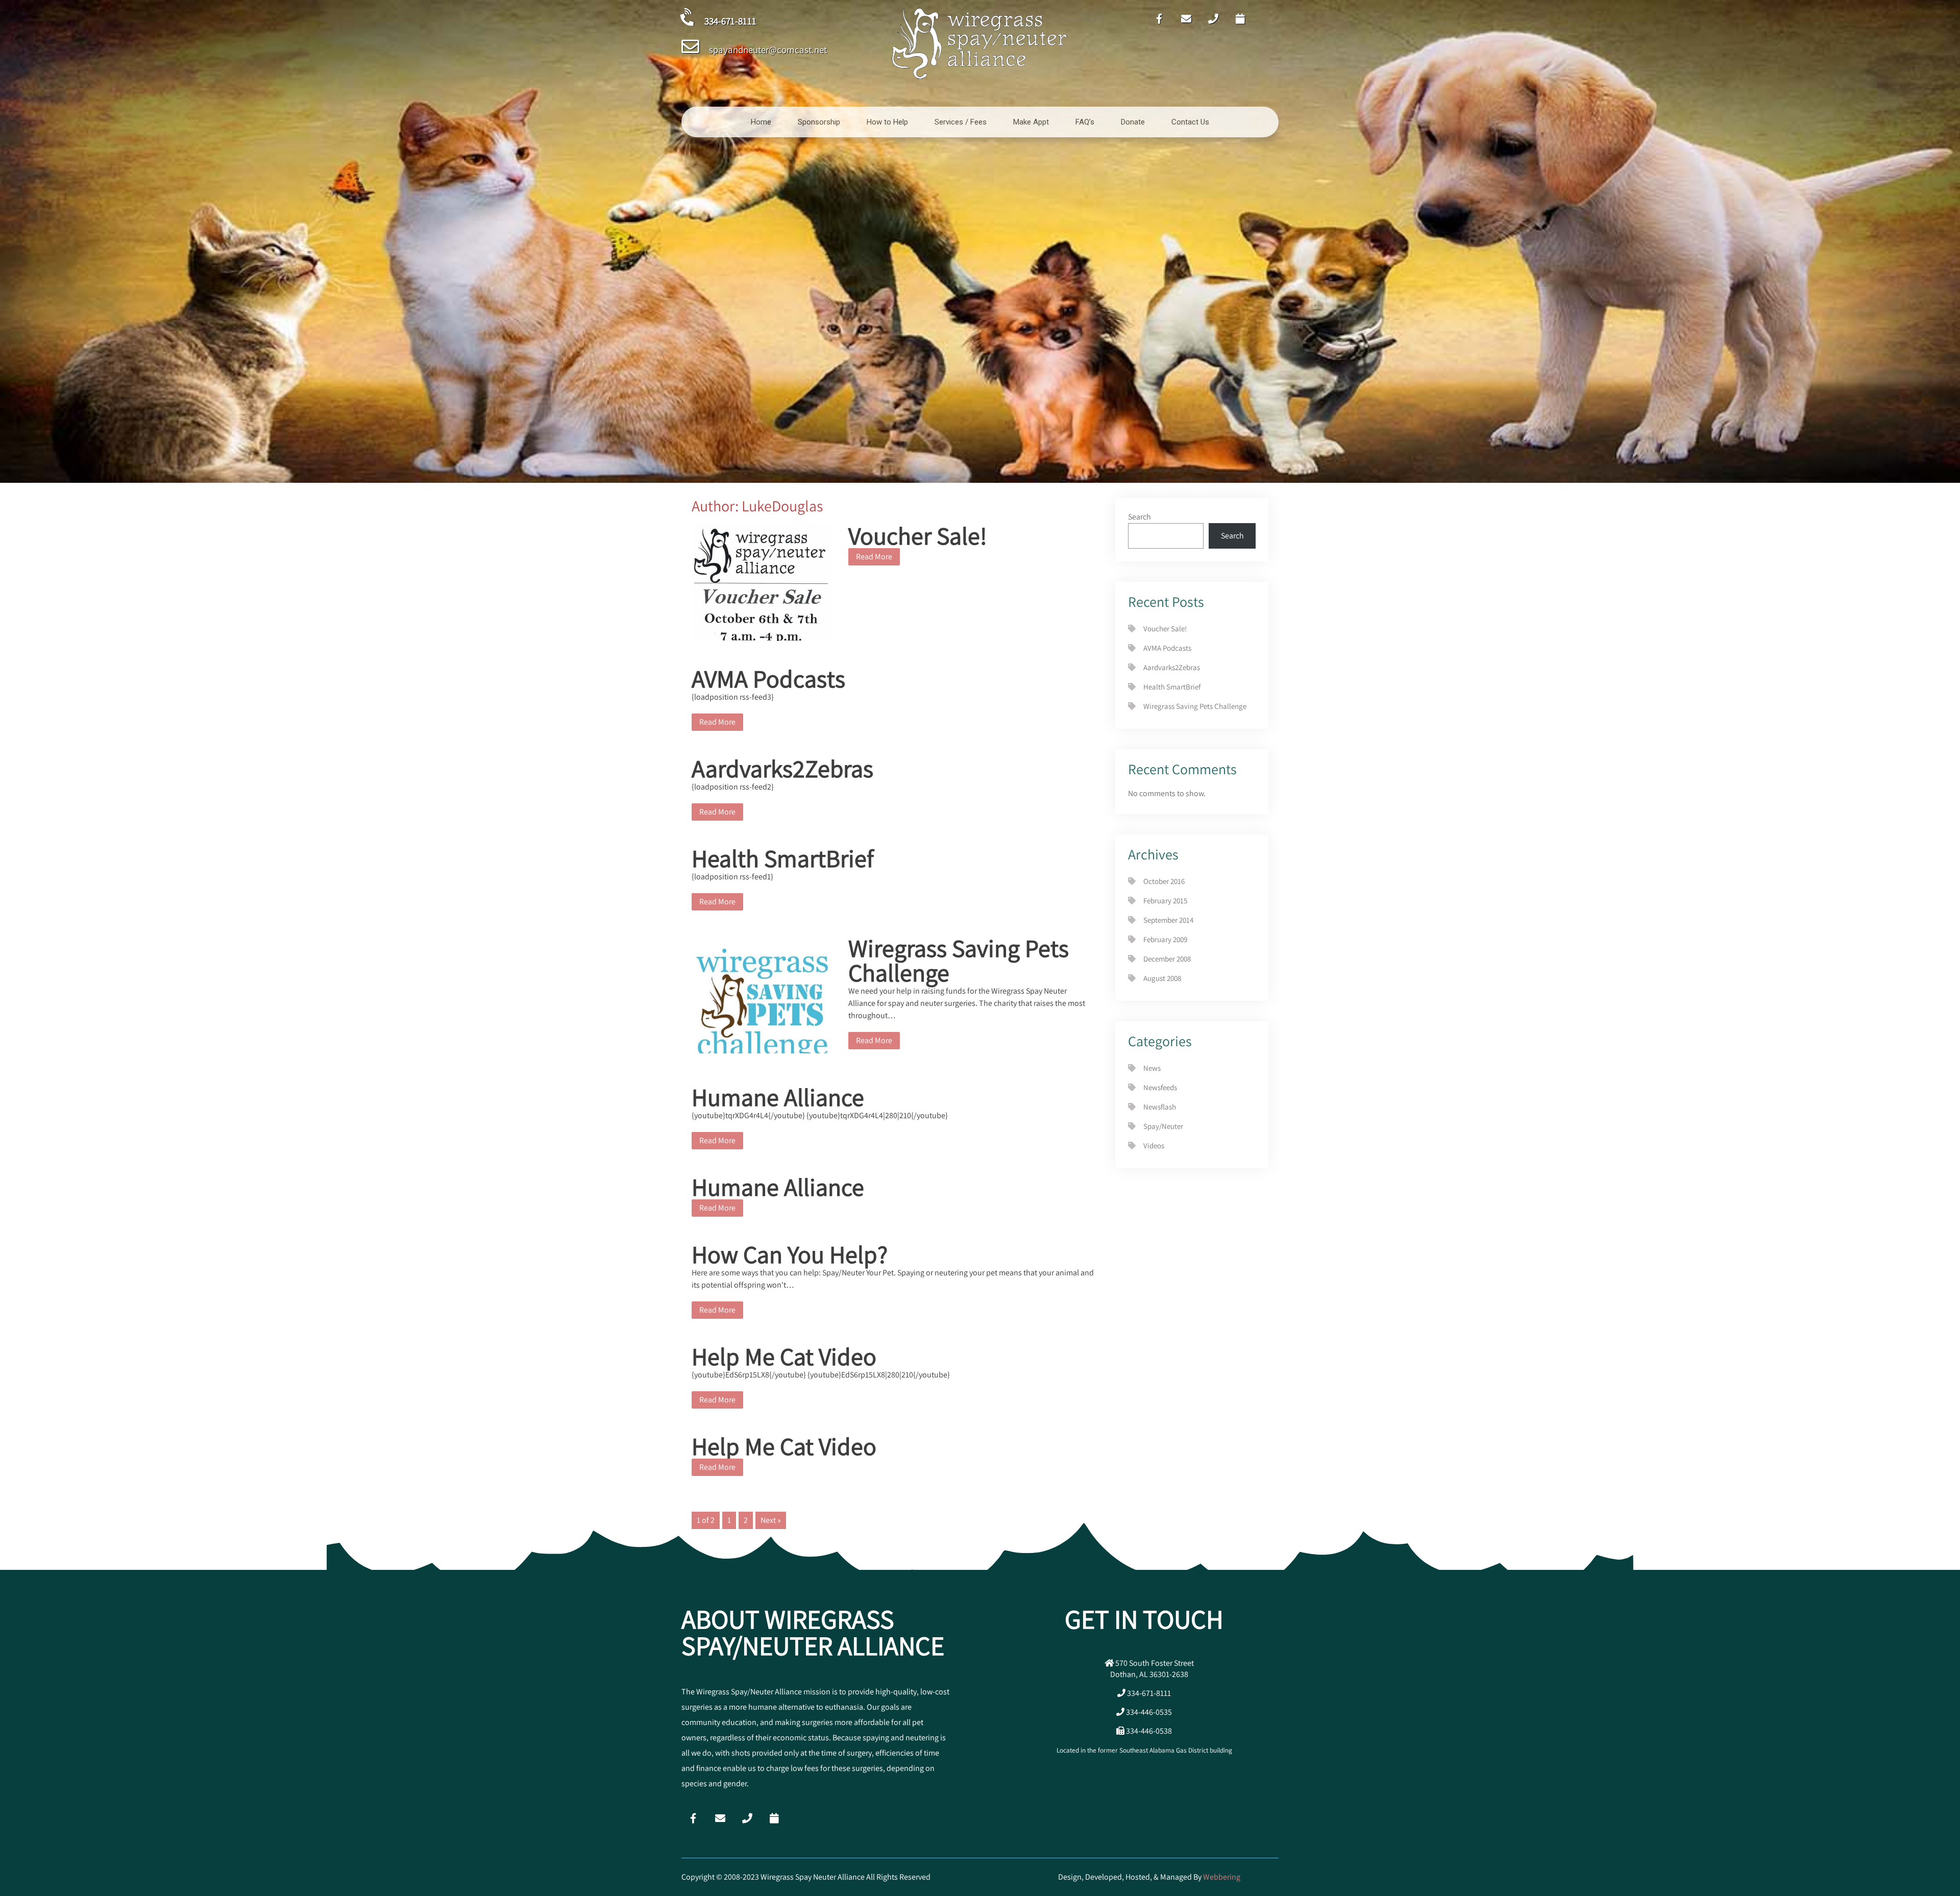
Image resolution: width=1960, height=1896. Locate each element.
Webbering (1222, 1877)
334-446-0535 (1148, 1712)
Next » (771, 1520)
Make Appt (1031, 122)
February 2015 (1165, 901)
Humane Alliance (778, 1097)
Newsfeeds (1160, 1087)
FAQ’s (1085, 122)
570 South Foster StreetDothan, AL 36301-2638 (1152, 1669)
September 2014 (1168, 920)
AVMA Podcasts (768, 679)
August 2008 (1162, 978)
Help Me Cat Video (784, 1356)
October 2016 (1164, 881)
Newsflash (1160, 1107)
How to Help (887, 122)
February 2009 (1165, 939)
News (1152, 1068)
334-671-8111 (1148, 1693)
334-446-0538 (1148, 1731)
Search (1140, 517)
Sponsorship (819, 122)
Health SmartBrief (783, 858)
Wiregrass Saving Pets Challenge (959, 960)
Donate (1133, 122)
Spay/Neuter (1163, 1126)
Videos (1154, 1146)
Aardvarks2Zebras (782, 768)
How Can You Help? (790, 1254)
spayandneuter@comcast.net (768, 50)
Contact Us (1190, 122)
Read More (874, 557)
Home (761, 122)
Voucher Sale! (918, 536)
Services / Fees (961, 122)
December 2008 (1167, 959)
